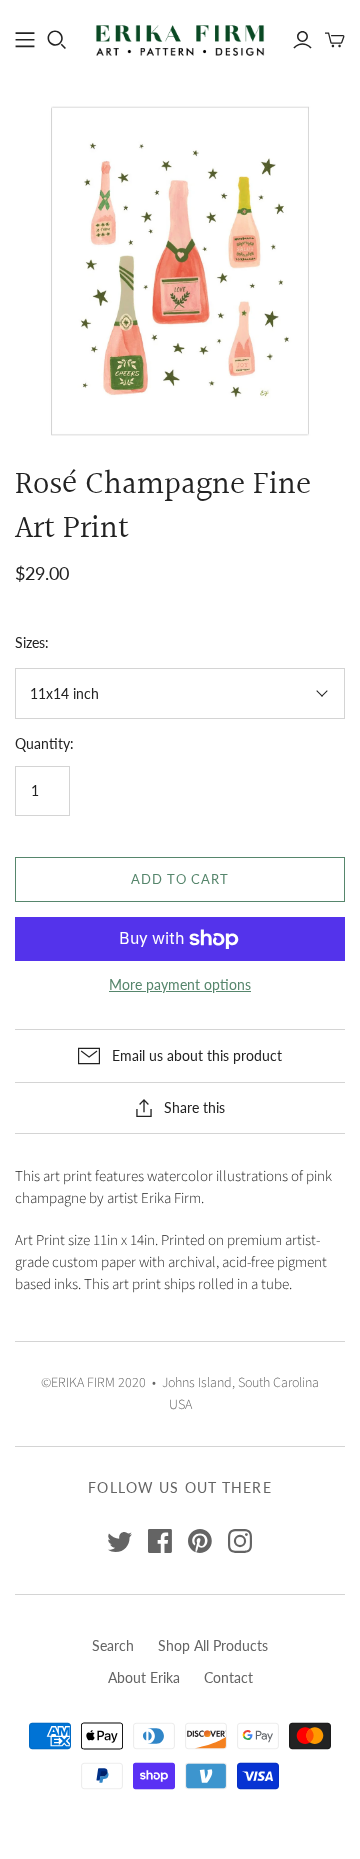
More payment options (180, 984)
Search (113, 1645)
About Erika (144, 1677)
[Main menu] (25, 40)
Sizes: (32, 642)
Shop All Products (213, 1645)
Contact (228, 1677)
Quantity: (44, 743)
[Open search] (57, 40)
